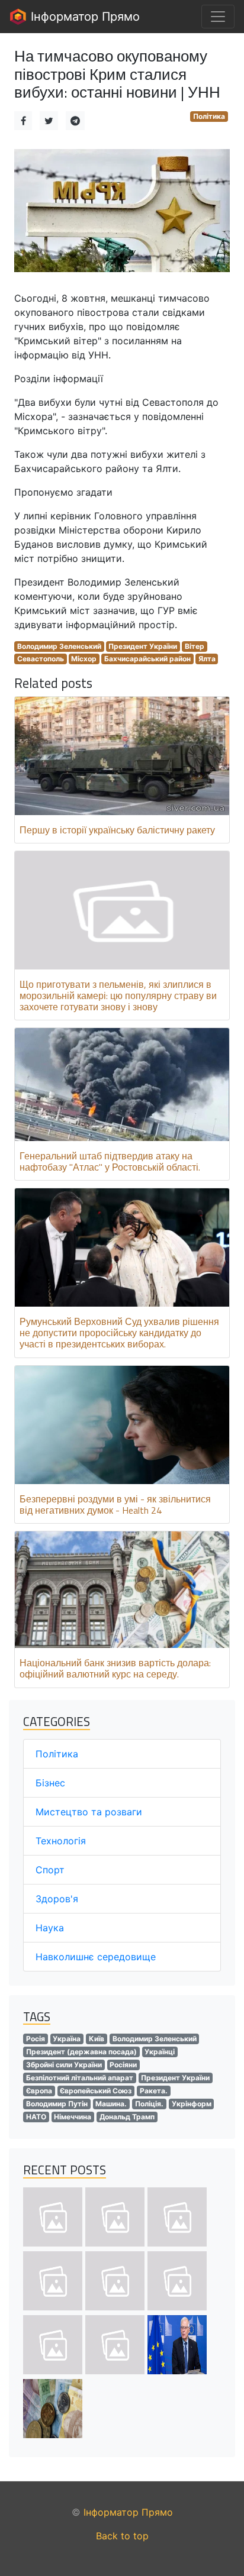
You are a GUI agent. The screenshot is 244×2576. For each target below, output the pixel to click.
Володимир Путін (57, 2104)
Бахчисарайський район (147, 659)
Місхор (84, 659)
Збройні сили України (64, 2065)
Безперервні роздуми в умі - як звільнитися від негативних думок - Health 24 (115, 1504)
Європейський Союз (96, 2091)
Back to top (122, 2536)
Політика (209, 116)
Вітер (195, 646)
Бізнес (50, 1783)
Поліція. (149, 2104)
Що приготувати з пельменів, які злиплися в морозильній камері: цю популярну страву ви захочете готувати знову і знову (118, 996)
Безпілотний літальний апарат (80, 2078)
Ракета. (154, 2091)
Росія (36, 2039)
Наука (50, 1928)
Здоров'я (57, 1899)
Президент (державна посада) (81, 2052)
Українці (160, 2052)
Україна (67, 2039)
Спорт (50, 1870)
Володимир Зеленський (59, 646)
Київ (97, 2039)
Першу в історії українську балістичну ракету (117, 830)
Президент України (143, 646)
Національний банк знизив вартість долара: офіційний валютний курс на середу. (115, 1668)
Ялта (207, 659)
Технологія (61, 1841)
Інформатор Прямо (84, 17)
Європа (39, 2091)
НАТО (36, 2117)
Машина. (111, 2104)
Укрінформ (192, 2104)
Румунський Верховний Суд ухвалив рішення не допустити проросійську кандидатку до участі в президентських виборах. (119, 1333)
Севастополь (41, 659)
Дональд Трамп (127, 2117)
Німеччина (73, 2117)
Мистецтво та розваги (89, 1812)
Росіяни (123, 2065)
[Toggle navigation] (218, 17)
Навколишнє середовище (96, 1957)
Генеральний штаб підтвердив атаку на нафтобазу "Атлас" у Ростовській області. (110, 1161)
